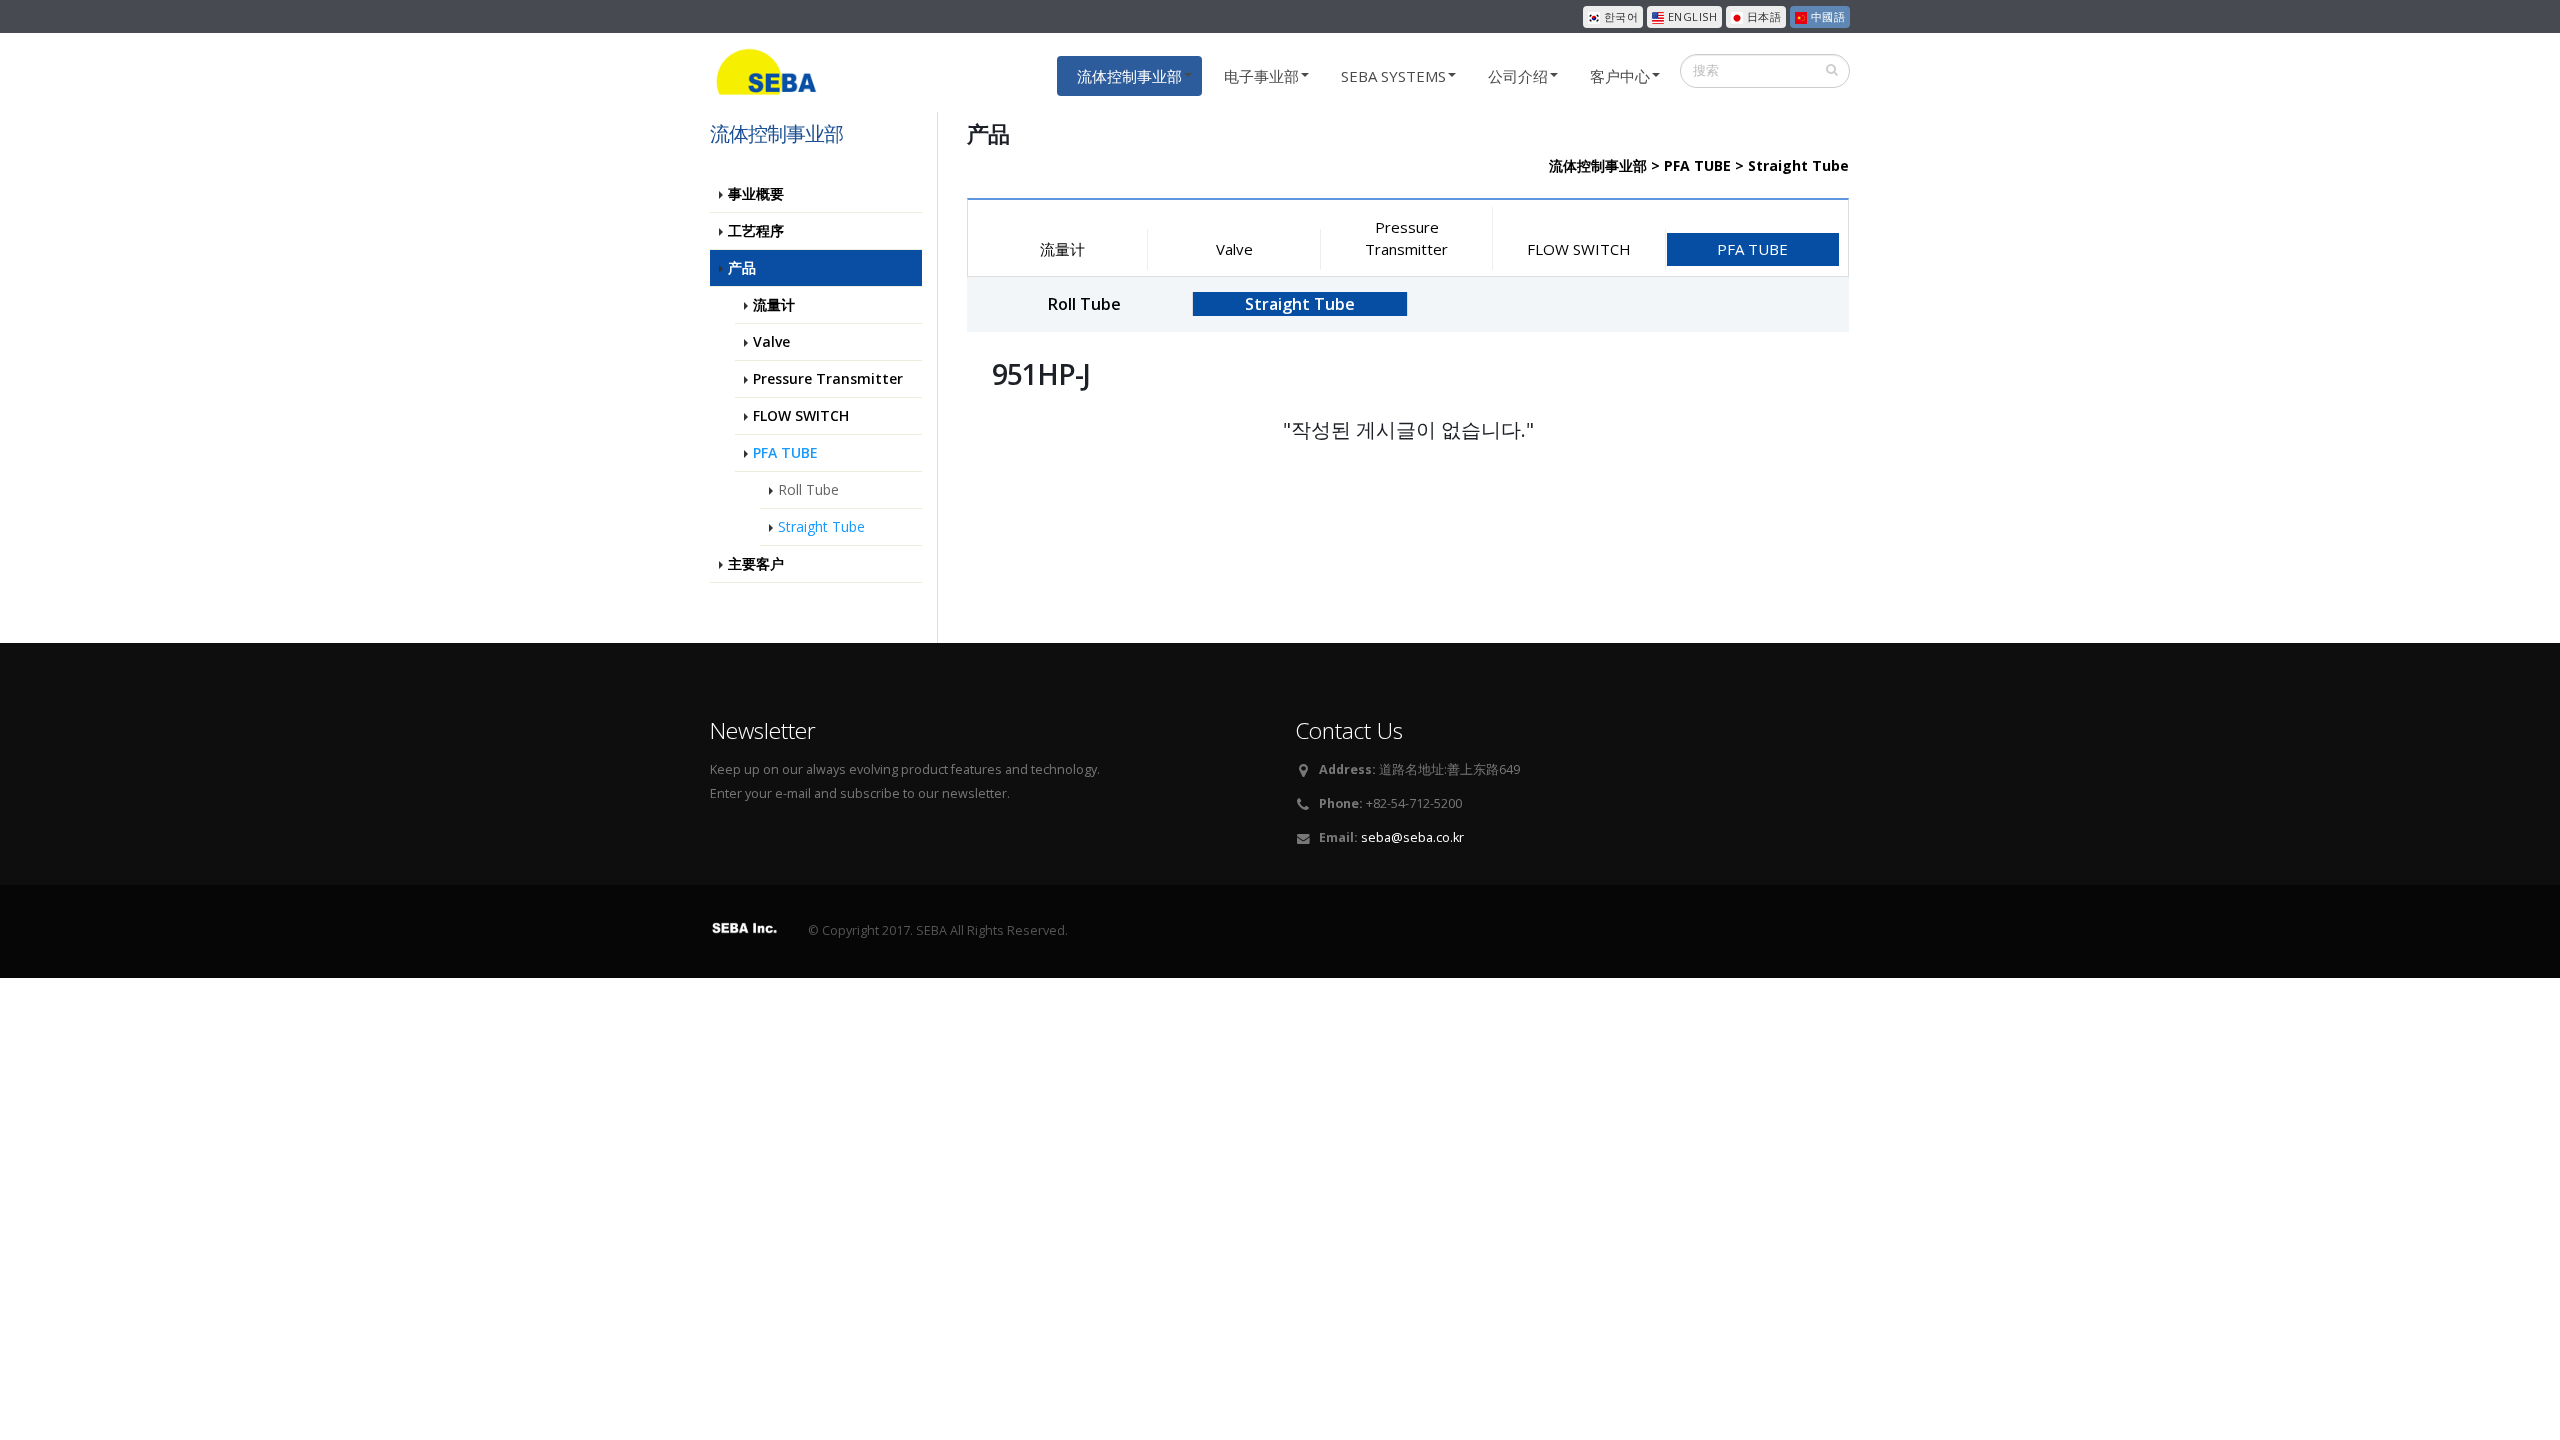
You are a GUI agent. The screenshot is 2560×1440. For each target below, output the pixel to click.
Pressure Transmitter (1406, 237)
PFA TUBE (1752, 249)
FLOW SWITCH (1579, 249)
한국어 (1619, 16)
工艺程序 (756, 230)
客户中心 (1620, 76)
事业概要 (756, 193)
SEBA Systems (1393, 76)
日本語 (1762, 16)
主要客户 (756, 563)
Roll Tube (808, 489)
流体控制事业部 (1129, 76)
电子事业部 (1261, 76)
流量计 (1062, 249)
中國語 (1826, 16)
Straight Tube (821, 526)
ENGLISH (1690, 16)
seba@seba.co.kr (1412, 837)
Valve (1234, 249)
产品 (742, 267)
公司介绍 (1518, 76)
